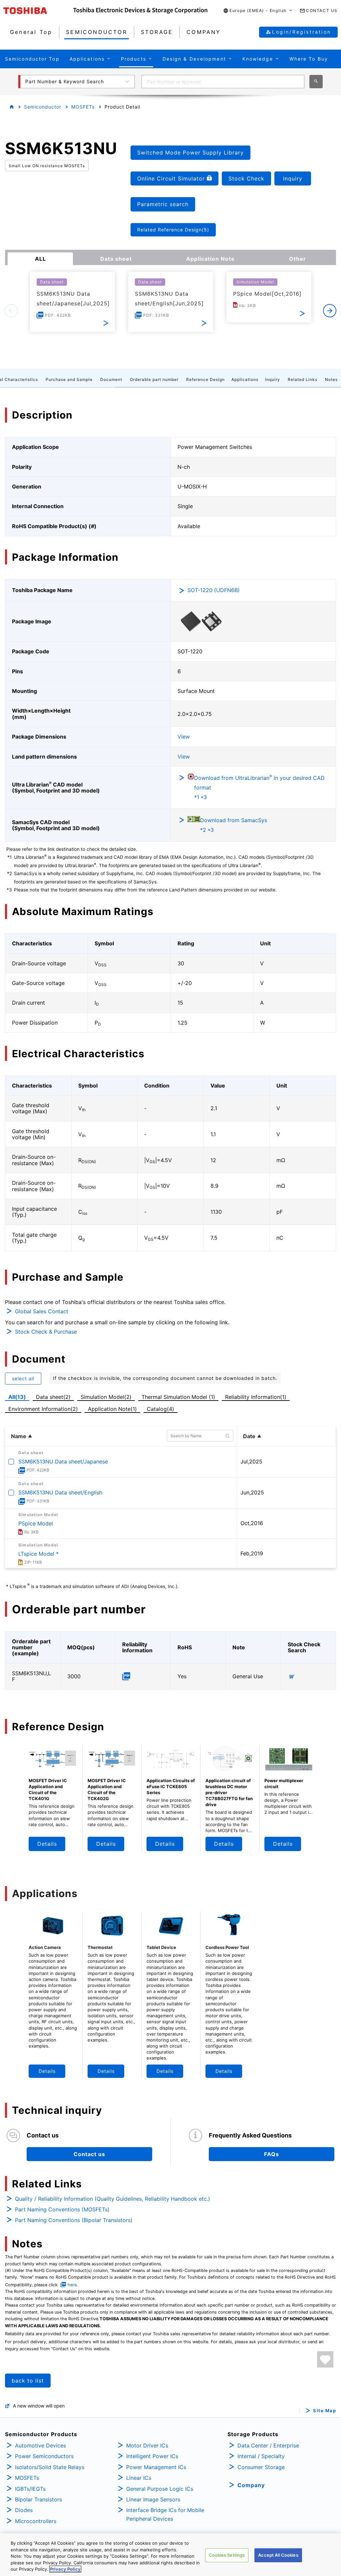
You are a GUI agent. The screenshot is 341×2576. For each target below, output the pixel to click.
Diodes (24, 2510)
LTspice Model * (38, 1554)
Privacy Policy (65, 2569)
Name (19, 1436)
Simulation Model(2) (106, 1397)
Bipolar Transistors (38, 2499)
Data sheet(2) (53, 1397)
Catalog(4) (161, 1409)
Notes (331, 379)
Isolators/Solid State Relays (50, 2467)
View (184, 737)
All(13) (17, 1397)
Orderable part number (154, 379)
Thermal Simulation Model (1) (178, 1397)
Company (251, 2485)
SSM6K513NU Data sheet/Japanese (63, 1461)
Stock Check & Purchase (46, 1332)
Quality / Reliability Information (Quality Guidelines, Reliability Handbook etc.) (113, 2199)
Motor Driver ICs (147, 2445)
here (72, 2285)
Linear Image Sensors (153, 2499)
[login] (325, 2359)
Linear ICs (139, 2478)
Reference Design (205, 379)
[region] (170, 2555)
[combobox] (223, 82)
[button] (258, 11)
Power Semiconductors (44, 2456)
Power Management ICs (156, 2467)
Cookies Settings (227, 2555)
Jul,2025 (251, 1461)
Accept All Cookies (278, 2555)
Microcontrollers (36, 2521)
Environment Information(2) (43, 1409)
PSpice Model (36, 1523)
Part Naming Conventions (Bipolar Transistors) (74, 2220)
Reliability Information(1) (256, 1397)
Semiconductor (43, 107)
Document (111, 379)
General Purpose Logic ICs (160, 2489)
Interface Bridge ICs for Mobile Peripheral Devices (165, 2514)
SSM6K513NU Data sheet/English (60, 1492)
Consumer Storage (261, 2467)
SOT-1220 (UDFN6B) (214, 590)
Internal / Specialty (261, 2456)
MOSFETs (83, 107)
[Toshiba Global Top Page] (38, 11)
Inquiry (273, 379)
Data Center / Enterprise (268, 2445)
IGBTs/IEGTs (30, 2489)
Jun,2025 (252, 1492)
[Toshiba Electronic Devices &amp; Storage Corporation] (140, 11)
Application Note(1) (112, 1409)
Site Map (325, 2411)
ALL (40, 259)
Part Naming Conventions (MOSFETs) (62, 2209)
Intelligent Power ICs (152, 2456)
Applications (245, 379)
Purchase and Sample (69, 379)
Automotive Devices (40, 2445)
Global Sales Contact (42, 1311)
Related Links (303, 379)
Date (249, 1436)
